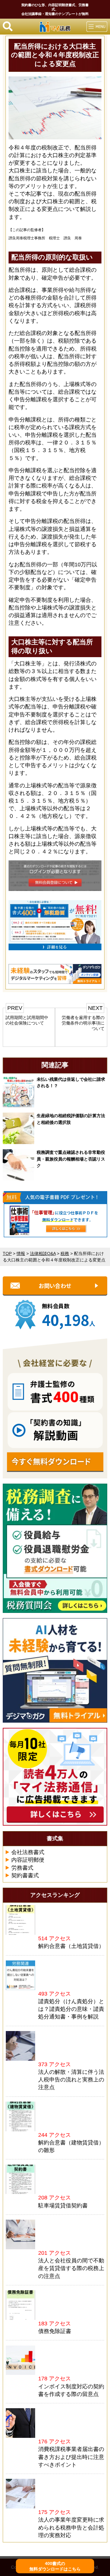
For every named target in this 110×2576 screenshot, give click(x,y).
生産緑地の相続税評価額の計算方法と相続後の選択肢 (71, 1119)
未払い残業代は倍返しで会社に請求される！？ (71, 1083)
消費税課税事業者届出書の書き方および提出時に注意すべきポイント (71, 2457)
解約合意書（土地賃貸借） (71, 1946)
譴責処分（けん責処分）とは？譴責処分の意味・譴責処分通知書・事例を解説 (71, 2009)
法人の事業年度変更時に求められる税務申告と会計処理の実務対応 (71, 2527)
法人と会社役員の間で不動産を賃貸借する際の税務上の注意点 (71, 2268)
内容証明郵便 (28, 1860)
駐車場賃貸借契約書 (63, 2206)
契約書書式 (25, 1875)
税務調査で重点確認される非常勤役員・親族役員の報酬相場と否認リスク (71, 1159)
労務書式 (22, 1868)
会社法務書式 (28, 1852)
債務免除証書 (55, 2331)
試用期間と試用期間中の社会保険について (27, 1020)
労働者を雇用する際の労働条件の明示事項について (83, 1023)
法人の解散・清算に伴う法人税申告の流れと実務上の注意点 (71, 2080)
